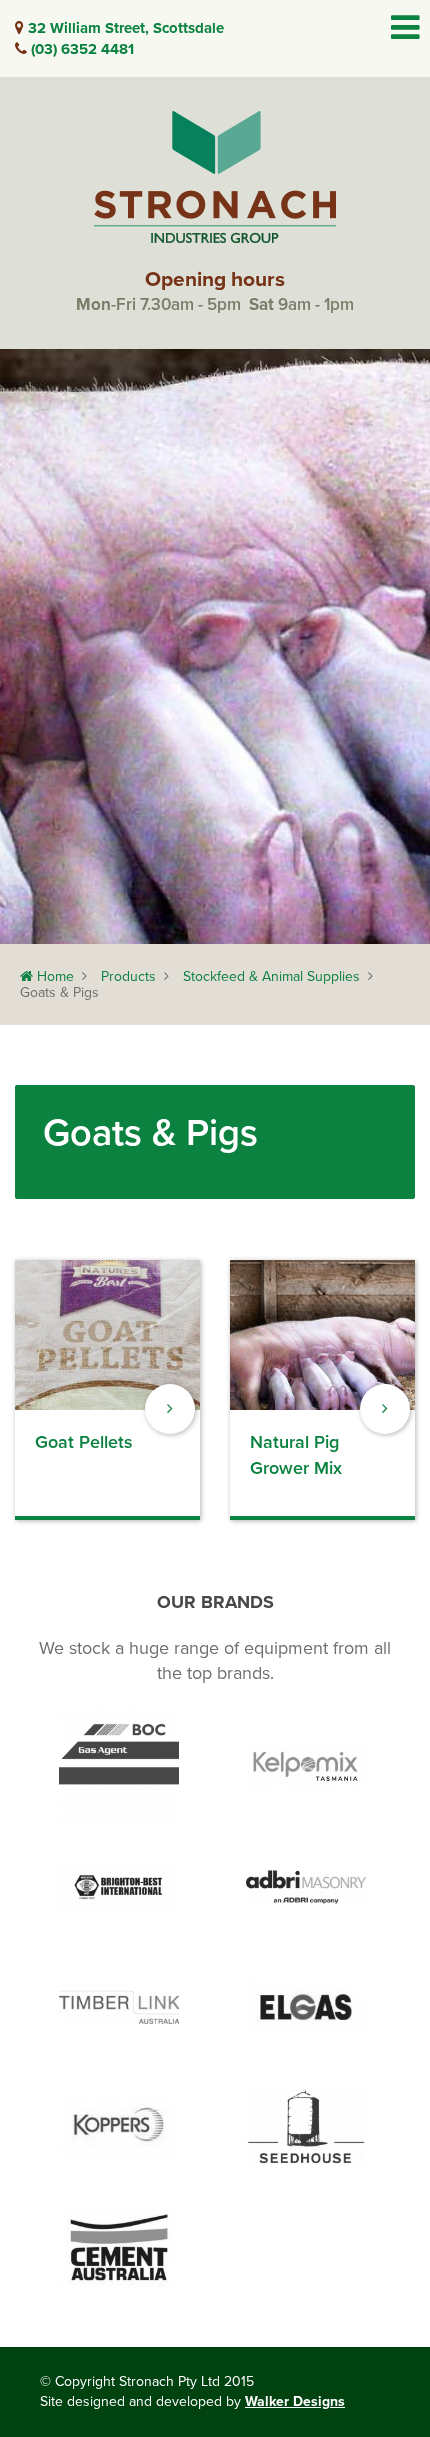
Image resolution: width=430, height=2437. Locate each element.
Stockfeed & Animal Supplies (271, 976)
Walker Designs (295, 2401)
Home (53, 976)
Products (128, 976)
